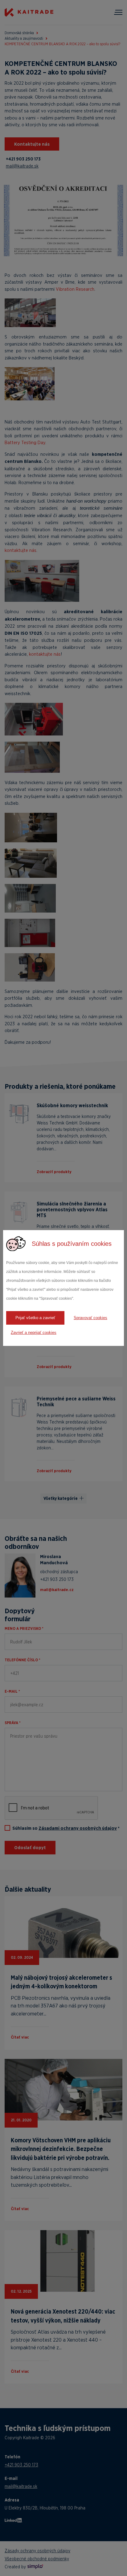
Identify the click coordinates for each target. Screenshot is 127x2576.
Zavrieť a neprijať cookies (34, 1333)
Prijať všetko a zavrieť (35, 1318)
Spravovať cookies (90, 1318)
